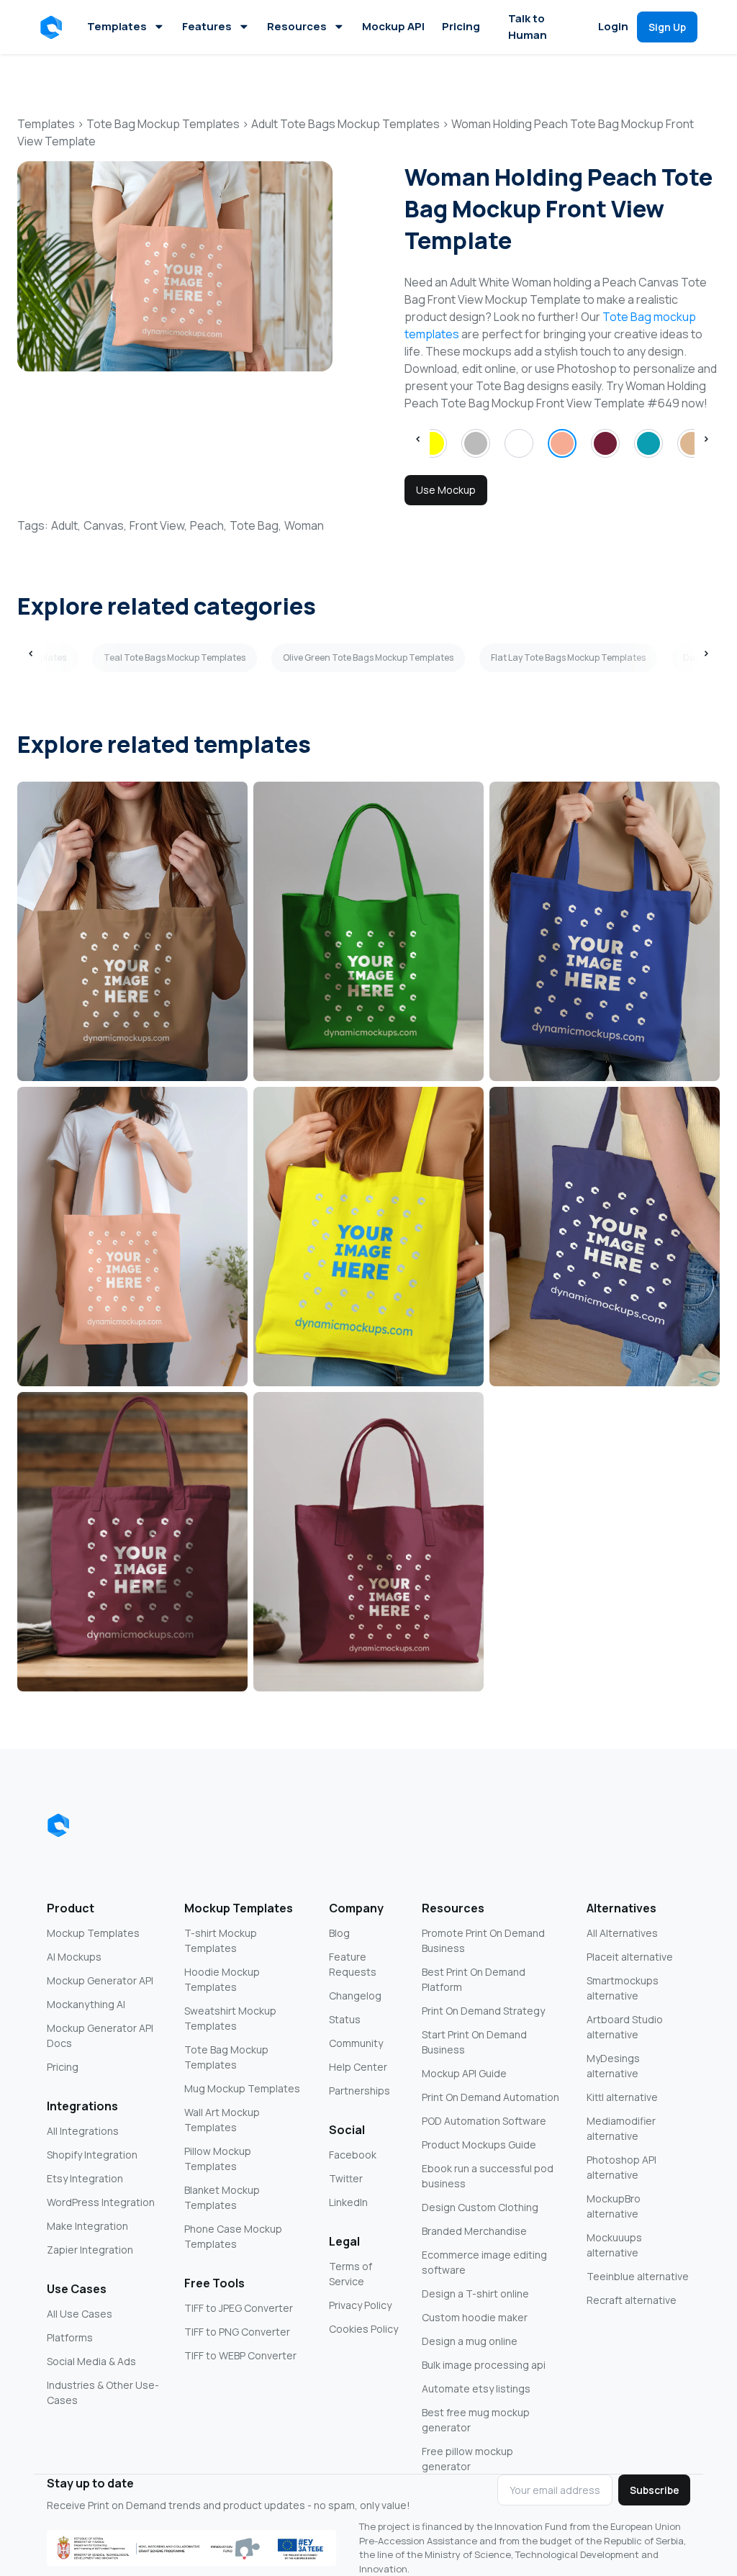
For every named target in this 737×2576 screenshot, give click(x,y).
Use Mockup (446, 490)
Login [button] (613, 26)
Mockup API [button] (393, 26)
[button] (54, 27)
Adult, (66, 525)
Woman (304, 525)
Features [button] (207, 26)
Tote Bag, (256, 525)
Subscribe (655, 2490)
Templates (117, 26)
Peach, (208, 525)
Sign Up (667, 27)
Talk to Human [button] (528, 27)
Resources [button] (297, 26)
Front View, (158, 525)
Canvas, (105, 525)
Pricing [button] (461, 26)
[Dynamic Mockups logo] (58, 1825)
